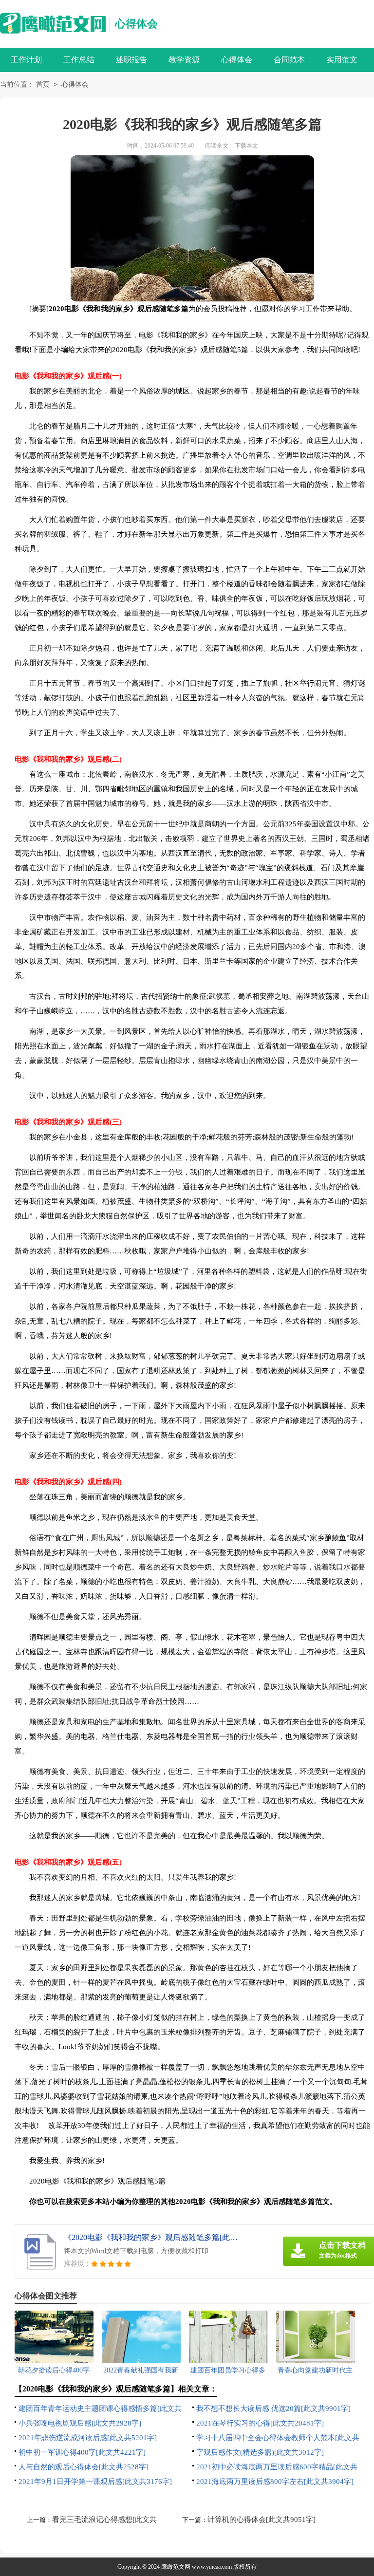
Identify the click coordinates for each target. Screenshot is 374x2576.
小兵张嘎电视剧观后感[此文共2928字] (80, 2423)
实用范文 (342, 60)
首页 (43, 84)
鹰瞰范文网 (176, 2567)
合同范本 (289, 60)
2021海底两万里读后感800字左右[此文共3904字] (275, 2482)
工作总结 (79, 60)
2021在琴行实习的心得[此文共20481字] (260, 2423)
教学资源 (184, 60)
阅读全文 (217, 146)
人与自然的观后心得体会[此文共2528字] (84, 2467)
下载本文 (246, 146)
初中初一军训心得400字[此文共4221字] (82, 2452)
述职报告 (131, 60)
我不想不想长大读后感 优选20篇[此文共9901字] (273, 2408)
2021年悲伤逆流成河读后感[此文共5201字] (88, 2438)
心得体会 (136, 24)
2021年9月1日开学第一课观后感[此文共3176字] (95, 2482)
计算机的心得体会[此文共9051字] (262, 2520)
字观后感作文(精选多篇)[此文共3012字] (260, 2452)
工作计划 (26, 60)
